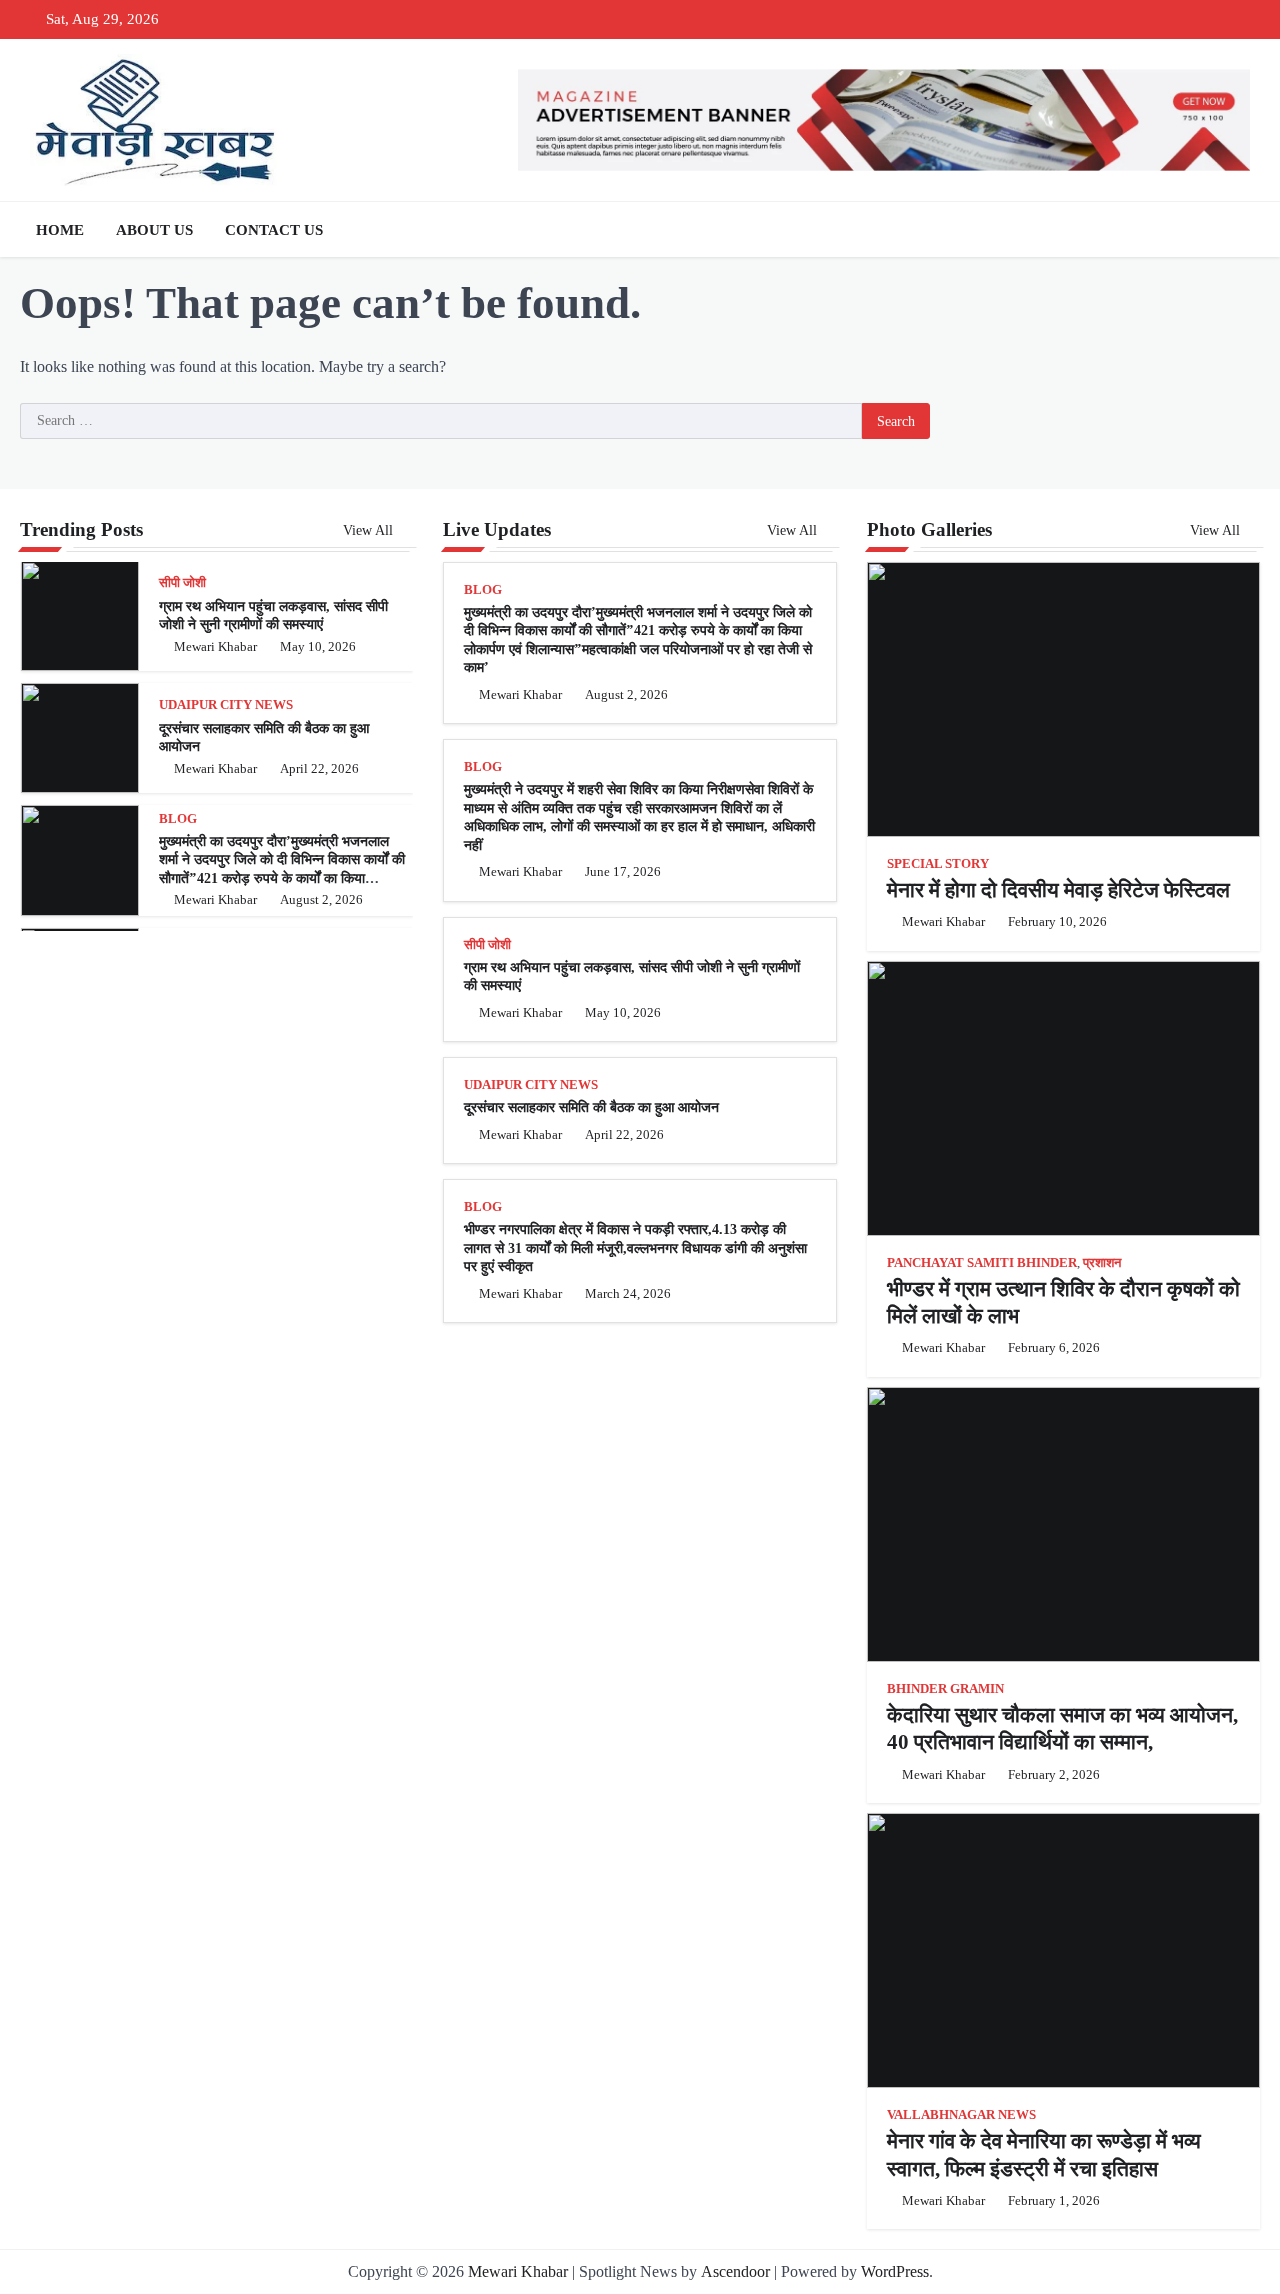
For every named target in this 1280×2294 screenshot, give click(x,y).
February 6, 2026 (1054, 1348)
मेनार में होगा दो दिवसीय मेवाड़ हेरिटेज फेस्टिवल (1058, 890)
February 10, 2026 (1057, 922)
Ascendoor (735, 2271)
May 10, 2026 (318, 647)
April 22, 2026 (319, 769)
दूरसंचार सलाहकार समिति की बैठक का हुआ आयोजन (591, 1107)
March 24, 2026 (628, 1294)
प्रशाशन (1102, 1263)
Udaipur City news (226, 705)
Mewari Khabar (215, 647)
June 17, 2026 (623, 872)
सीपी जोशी (182, 583)
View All (370, 530)
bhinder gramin (945, 1689)
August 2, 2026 (321, 900)
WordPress (895, 2271)
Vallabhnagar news (961, 2115)
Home (60, 230)
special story (938, 864)
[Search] (1240, 230)
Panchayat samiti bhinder (982, 1263)
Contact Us (274, 230)
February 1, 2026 (1054, 2201)
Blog (178, 819)
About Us (154, 230)
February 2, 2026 (1054, 1775)
